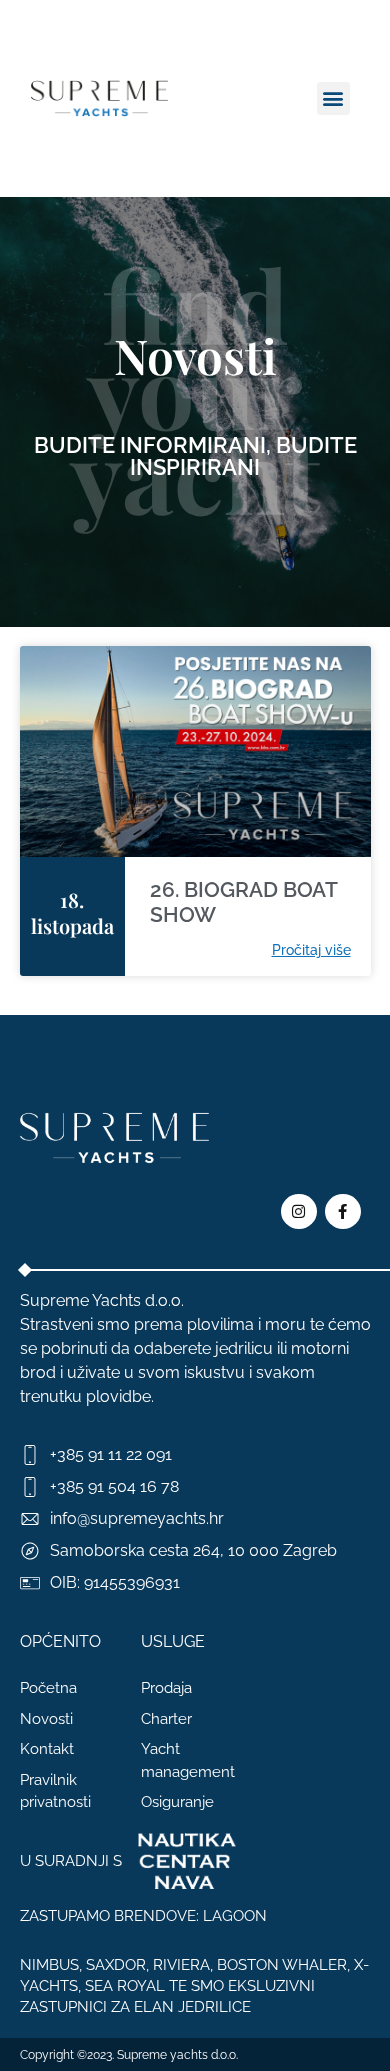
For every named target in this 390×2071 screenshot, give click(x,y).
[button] (333, 98)
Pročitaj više (311, 950)
